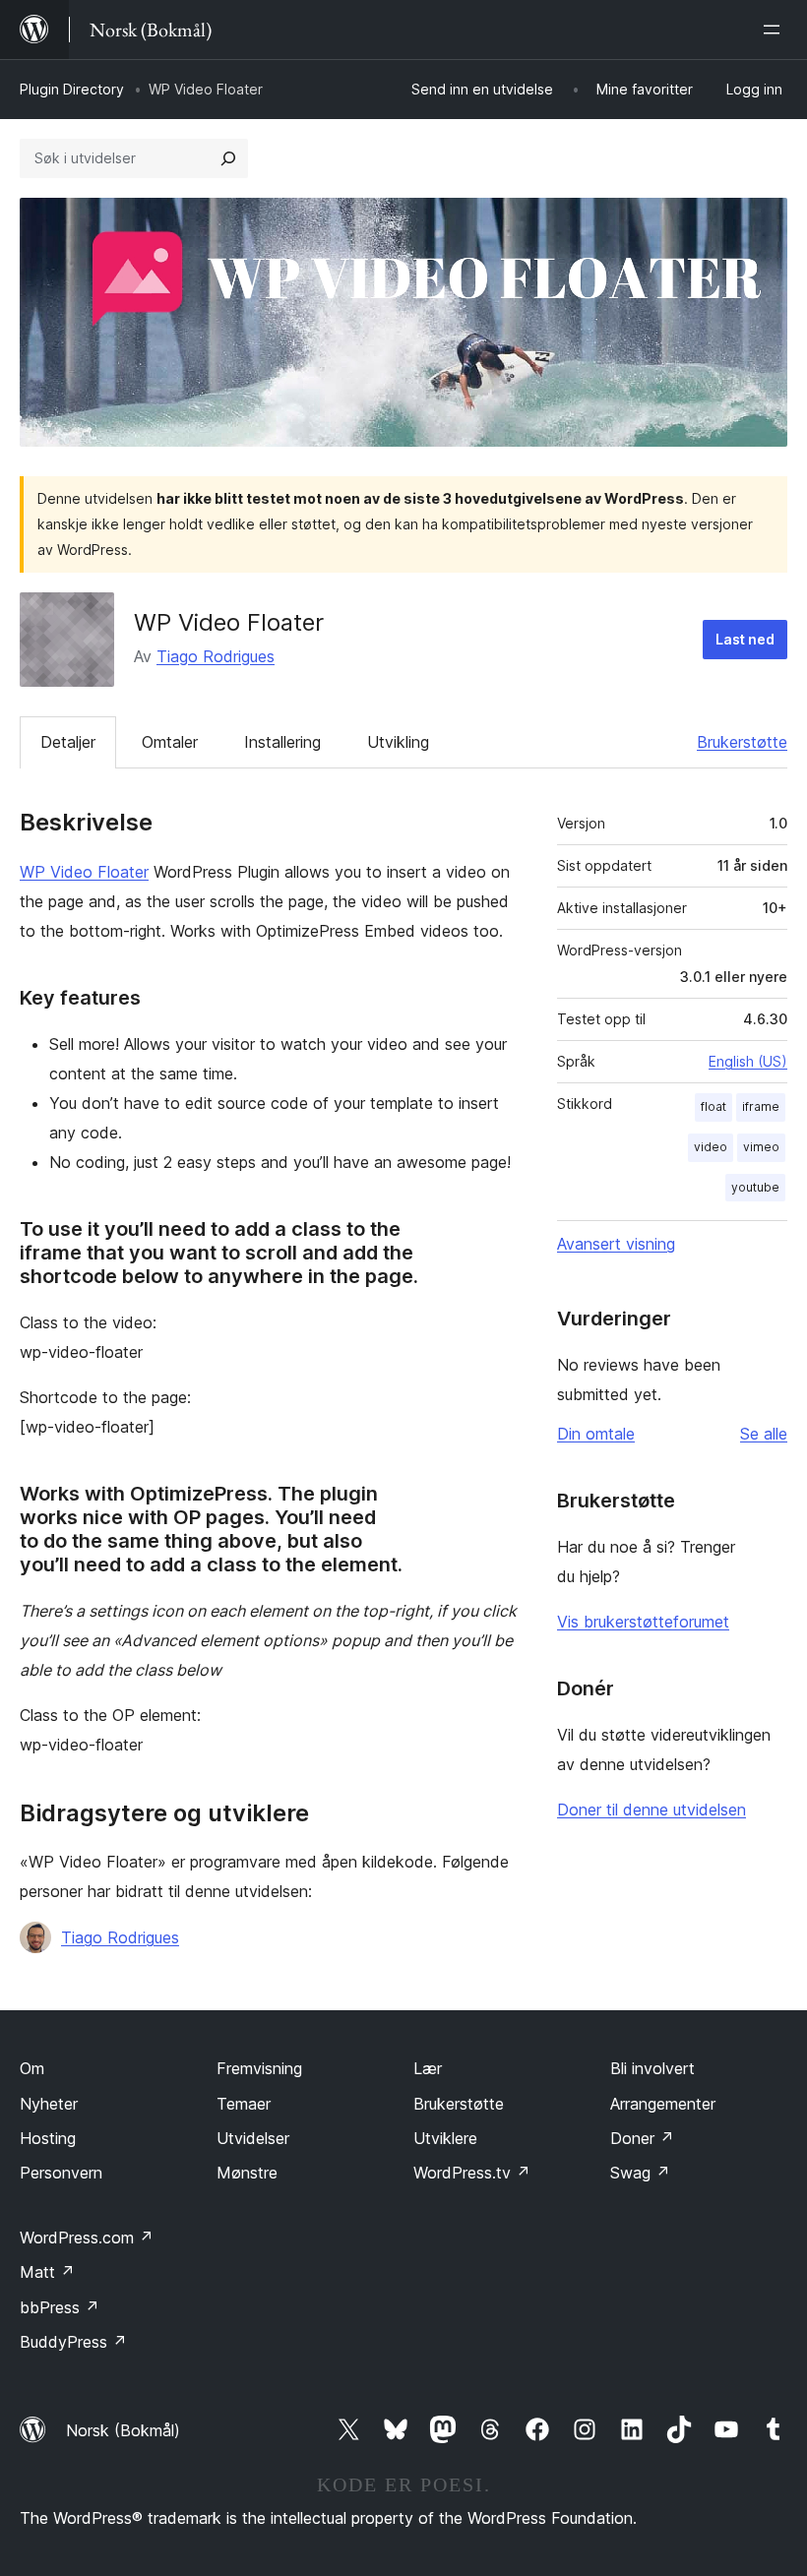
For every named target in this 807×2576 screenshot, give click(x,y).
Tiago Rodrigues (216, 656)
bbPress (60, 2307)
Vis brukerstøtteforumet (643, 1622)
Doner (642, 2138)
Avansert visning (616, 1244)
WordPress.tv (472, 2173)
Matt (47, 2272)
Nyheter (49, 2104)
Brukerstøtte (742, 742)
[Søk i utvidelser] (228, 158)
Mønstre (247, 2173)
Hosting (48, 2138)
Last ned (745, 639)
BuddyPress (73, 2342)
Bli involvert (652, 2068)
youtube (755, 1187)
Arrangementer (663, 2104)
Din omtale (596, 1434)
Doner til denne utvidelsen (652, 1809)
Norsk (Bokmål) (123, 2430)
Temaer (244, 2104)
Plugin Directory (72, 89)
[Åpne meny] (776, 30)
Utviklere (445, 2138)
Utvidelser (253, 2138)
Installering (282, 742)
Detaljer (68, 742)
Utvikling (398, 742)
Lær (428, 2068)
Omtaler (170, 742)
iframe (761, 1106)
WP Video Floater (84, 872)
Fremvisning (259, 2068)
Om (32, 2068)
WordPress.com (87, 2238)
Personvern (61, 2173)
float (714, 1106)
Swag (640, 2173)
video (711, 1147)
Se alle (764, 1434)
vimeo (761, 1147)
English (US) (748, 1061)
